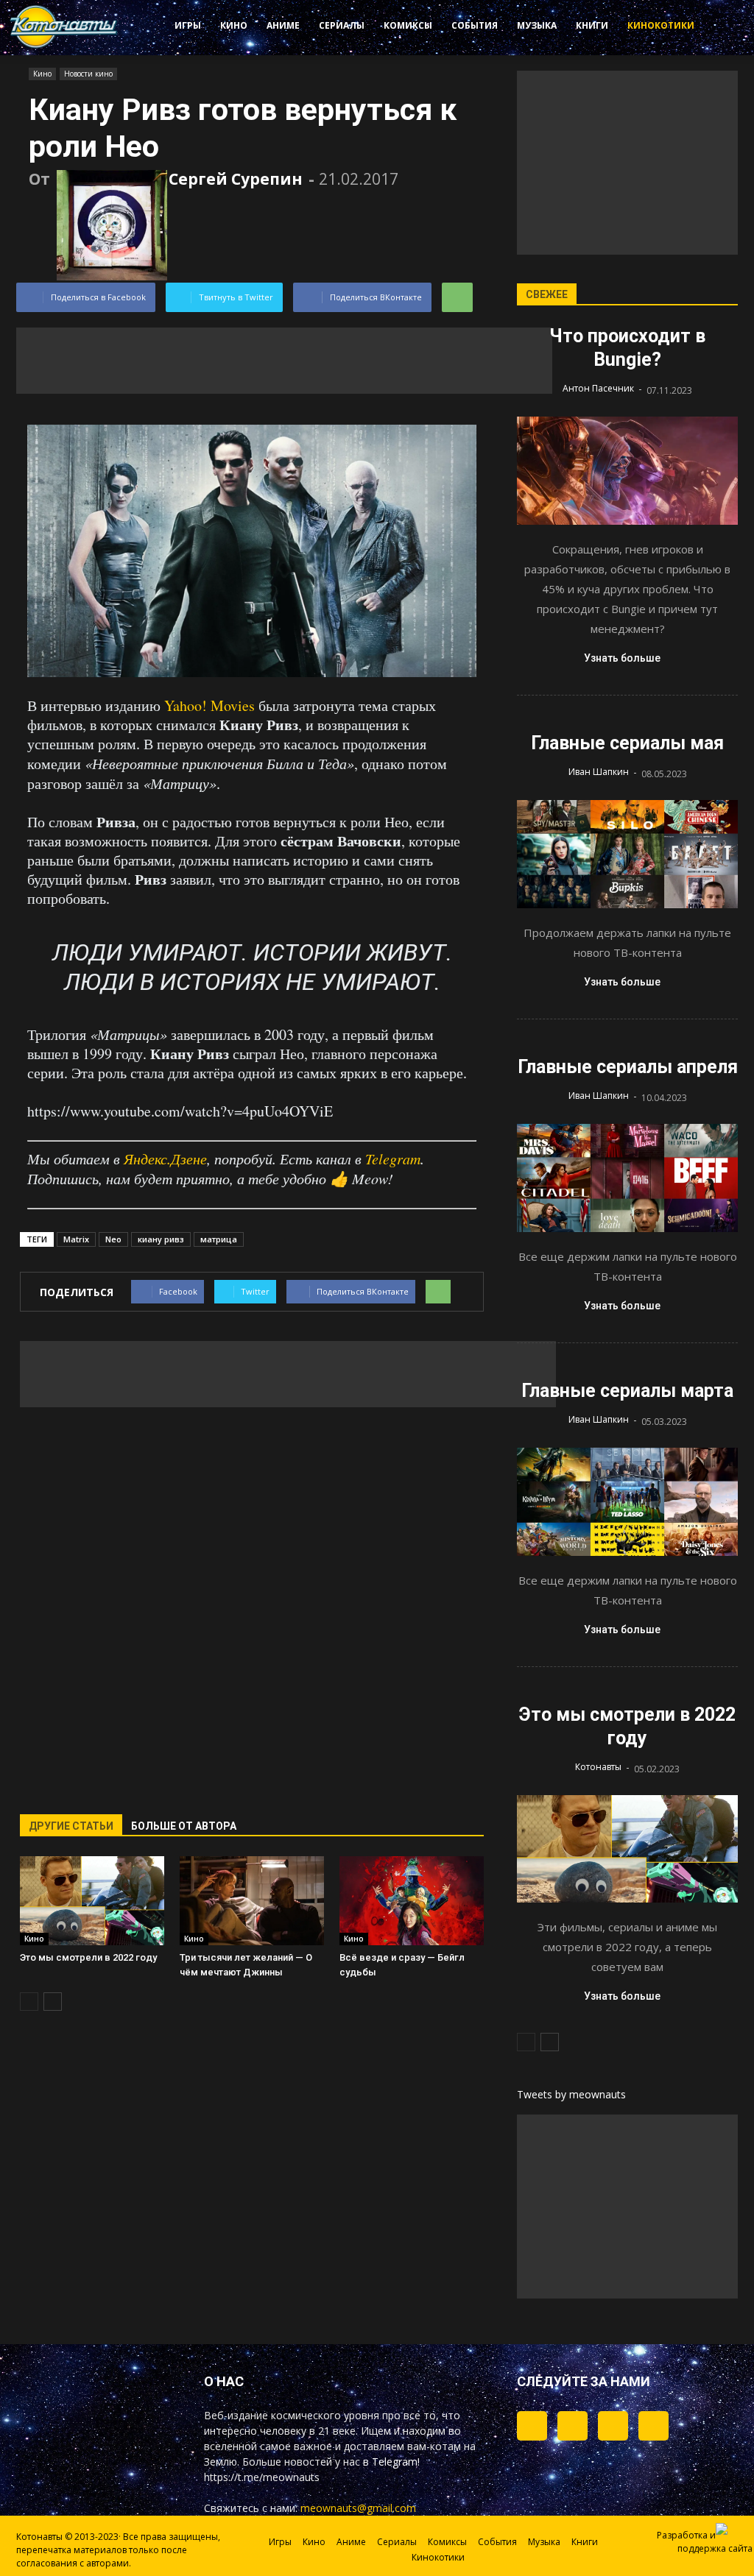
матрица (219, 1239)
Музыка (537, 25)
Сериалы (342, 25)
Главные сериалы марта (627, 1391)
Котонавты (598, 1767)
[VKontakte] (613, 2426)
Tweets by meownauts (571, 2094)
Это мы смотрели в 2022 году (88, 1957)
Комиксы (408, 25)
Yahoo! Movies (209, 705)
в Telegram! (391, 2462)
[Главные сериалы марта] (627, 1502)
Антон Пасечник (598, 388)
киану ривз (161, 1239)
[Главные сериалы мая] (627, 854)
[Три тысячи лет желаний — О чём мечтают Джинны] (252, 1901)
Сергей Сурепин (236, 179)
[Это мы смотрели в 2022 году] (92, 1901)
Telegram (393, 1158)
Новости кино (88, 74)
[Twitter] (572, 2426)
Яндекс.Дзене (165, 1158)
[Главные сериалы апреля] (627, 1178)
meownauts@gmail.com (358, 2508)
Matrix (76, 1239)
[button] (714, 28)
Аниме (283, 25)
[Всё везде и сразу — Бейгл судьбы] (412, 1901)
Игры (188, 25)
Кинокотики (661, 25)
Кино (234, 25)
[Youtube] (653, 2426)
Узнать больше (622, 658)
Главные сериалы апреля (628, 1067)
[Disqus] (252, 1602)
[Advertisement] (284, 361)
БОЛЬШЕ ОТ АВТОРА (184, 1826)
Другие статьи (71, 1826)
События (475, 25)
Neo (113, 1239)
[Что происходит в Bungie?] (627, 471)
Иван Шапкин (599, 772)
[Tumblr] (532, 2426)
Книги (592, 25)
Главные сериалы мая (627, 743)
